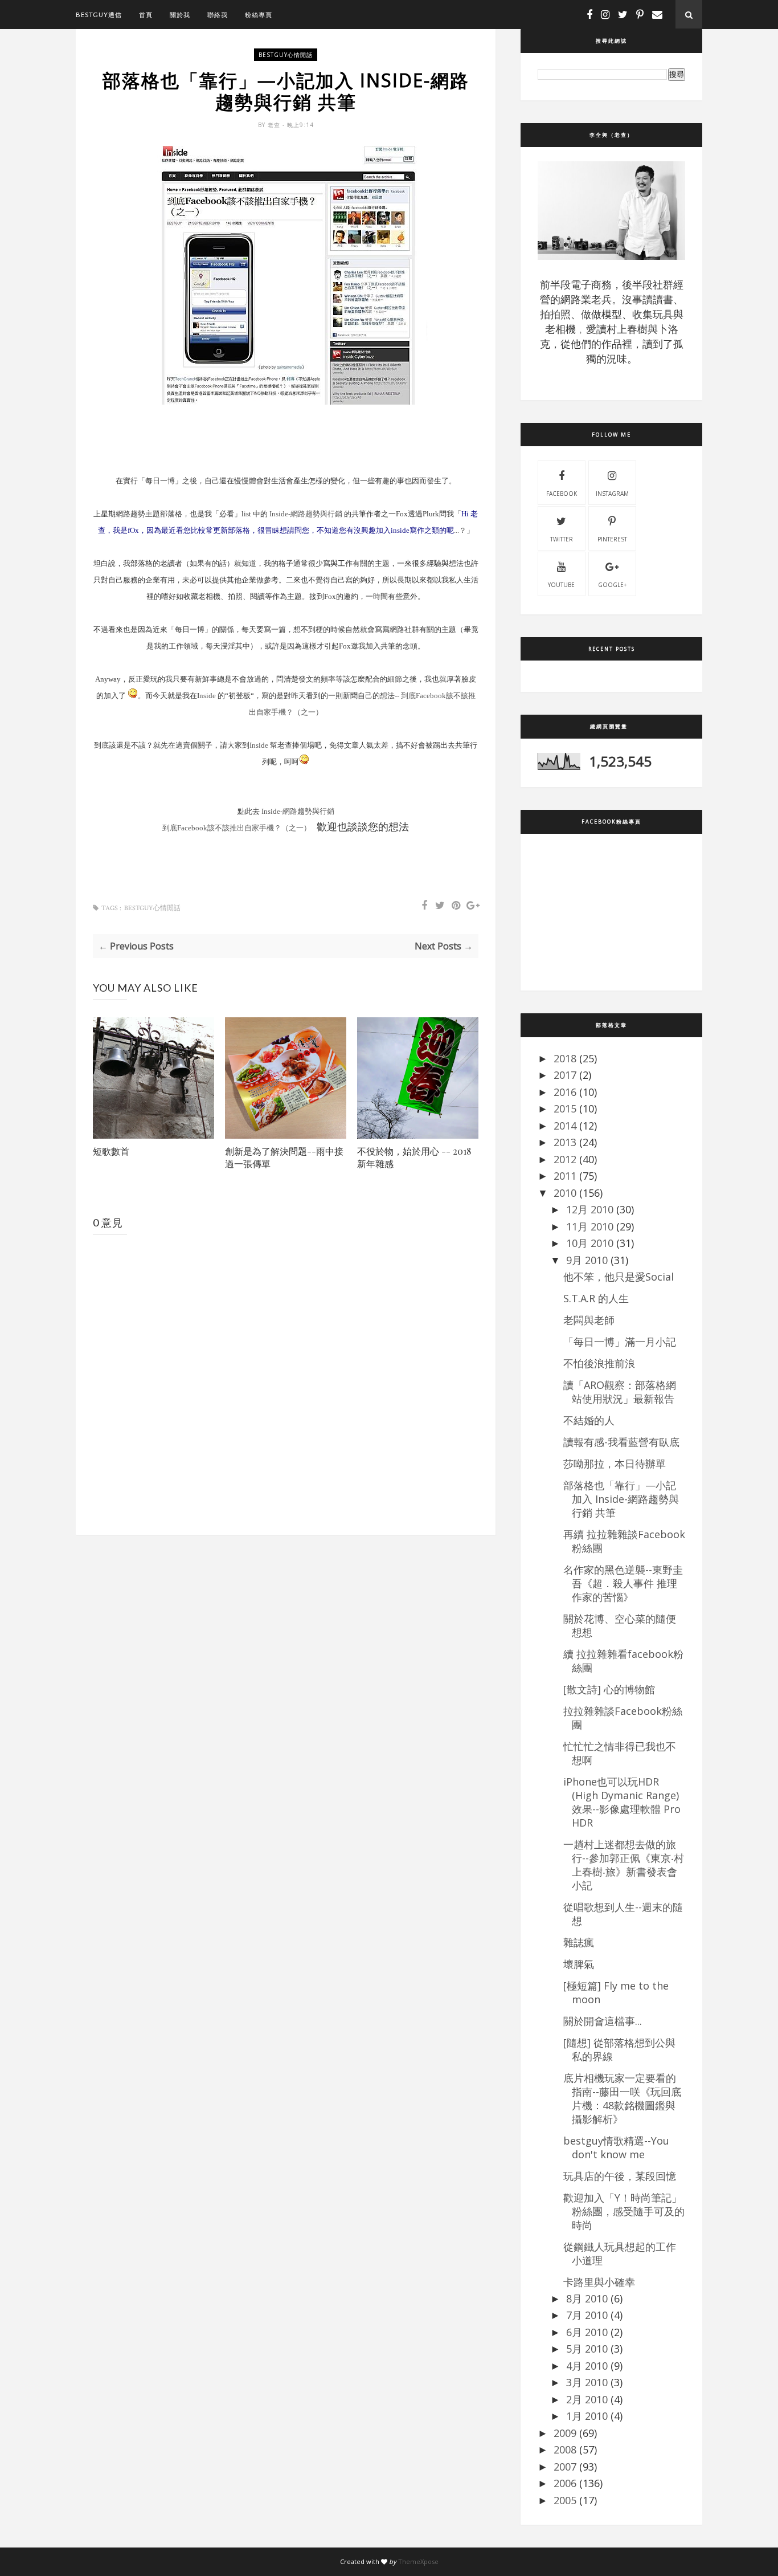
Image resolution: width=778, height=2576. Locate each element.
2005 (565, 2500)
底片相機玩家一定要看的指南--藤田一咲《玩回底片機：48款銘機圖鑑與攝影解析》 (622, 2098)
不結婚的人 (589, 1420)
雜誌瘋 (579, 1942)
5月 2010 (587, 2349)
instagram (612, 494)
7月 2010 (587, 2315)
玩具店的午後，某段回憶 (620, 2176)
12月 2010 (590, 1209)
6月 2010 (587, 2332)
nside (208, 696)
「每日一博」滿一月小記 (620, 1342)
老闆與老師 (589, 1320)
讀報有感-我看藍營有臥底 (621, 1442)
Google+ (612, 585)
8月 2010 (587, 2298)
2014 (565, 1126)
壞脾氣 (579, 1964)
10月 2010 (590, 1243)
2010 (565, 1193)
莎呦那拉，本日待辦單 (615, 1464)
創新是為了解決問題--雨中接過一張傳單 (284, 1157)
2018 (565, 1058)
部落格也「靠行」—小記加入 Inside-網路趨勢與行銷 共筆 (621, 1499)
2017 (565, 1075)
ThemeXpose (418, 2561)
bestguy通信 (99, 15)
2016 (565, 1092)
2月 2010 (587, 2399)
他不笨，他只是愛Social (619, 1277)
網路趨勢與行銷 (306, 514)
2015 (565, 1108)
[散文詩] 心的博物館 (609, 1689)
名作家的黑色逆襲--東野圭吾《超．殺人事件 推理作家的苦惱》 (623, 1583)
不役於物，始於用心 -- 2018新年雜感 (414, 1157)
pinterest (612, 539)
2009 (565, 2433)
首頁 (146, 15)
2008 (565, 2449)
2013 (565, 1142)
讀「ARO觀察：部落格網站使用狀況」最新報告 (620, 1392)
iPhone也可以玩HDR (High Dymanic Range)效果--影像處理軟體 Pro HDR (622, 1802)
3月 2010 (587, 2382)
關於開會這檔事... (603, 2021)
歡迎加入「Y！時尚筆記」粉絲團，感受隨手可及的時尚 (624, 2211)
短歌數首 (111, 1151)
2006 (565, 2483)
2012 (565, 1159)
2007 (565, 2467)
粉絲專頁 (259, 15)
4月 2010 (587, 2366)
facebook (562, 494)
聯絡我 (218, 15)
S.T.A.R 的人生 (596, 1298)
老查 (275, 125)
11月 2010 (590, 1226)
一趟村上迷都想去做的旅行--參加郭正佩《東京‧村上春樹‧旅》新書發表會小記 (624, 1865)
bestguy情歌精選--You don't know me (616, 2147)
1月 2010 (587, 2416)
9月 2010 (587, 1260)
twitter (562, 539)
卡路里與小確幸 (599, 2282)
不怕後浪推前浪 (599, 1363)
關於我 (180, 15)
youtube (561, 585)
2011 (565, 1176)
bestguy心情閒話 (286, 55)
